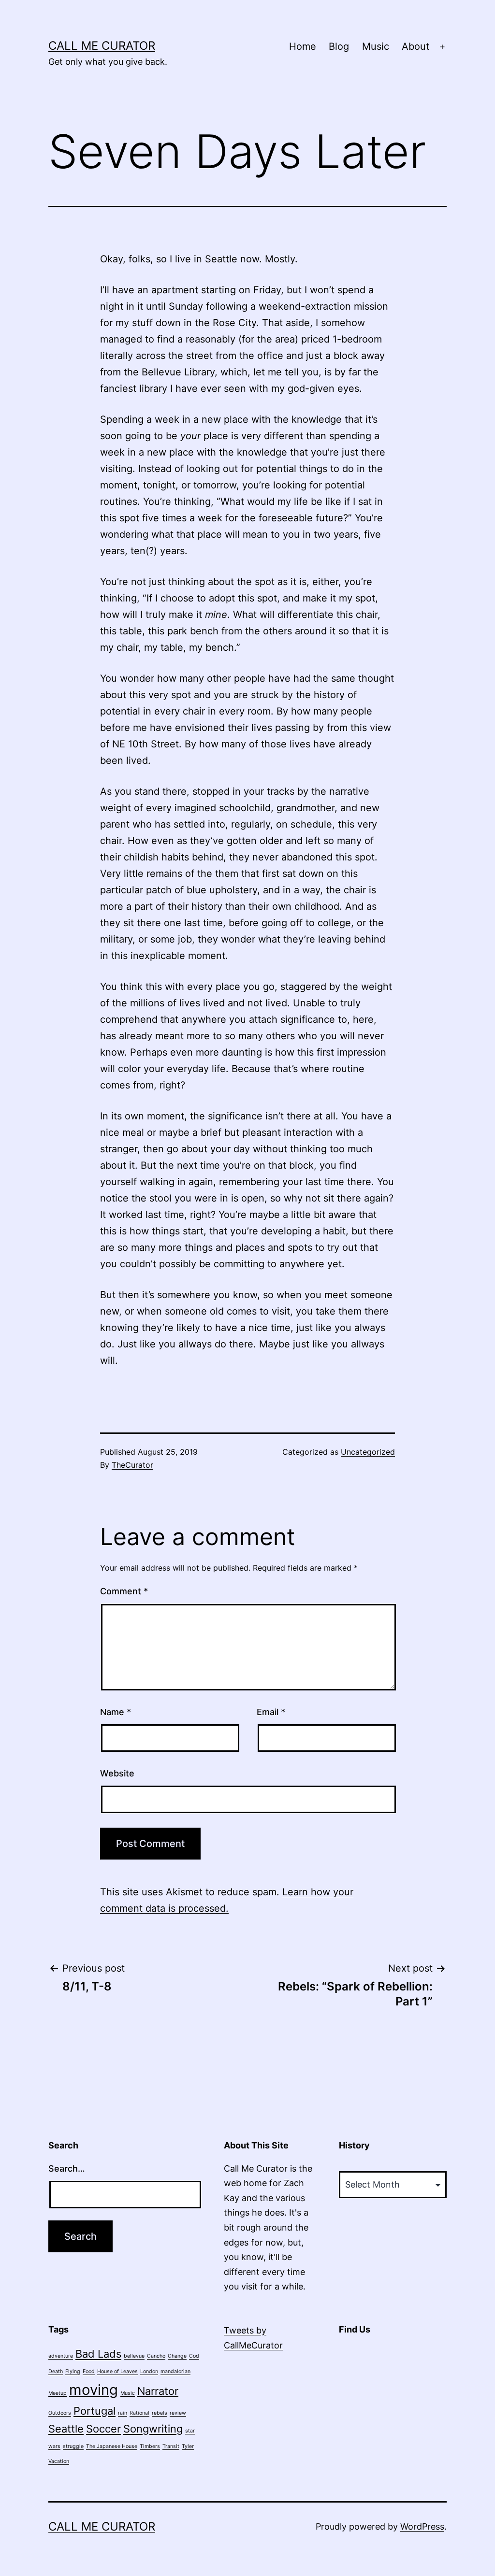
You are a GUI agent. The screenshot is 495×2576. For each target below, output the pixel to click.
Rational (139, 2413)
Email (271, 1712)
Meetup (58, 2393)
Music (376, 46)
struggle (73, 2446)
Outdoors (60, 2413)
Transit (171, 2446)
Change (177, 2356)
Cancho (156, 2356)
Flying (73, 2371)
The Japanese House (112, 2446)
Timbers (150, 2446)
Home (303, 46)
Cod (194, 2356)
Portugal (95, 2411)
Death (56, 2371)
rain (123, 2413)
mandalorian (175, 2371)
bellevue (134, 2356)
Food (89, 2371)
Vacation (59, 2461)
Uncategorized (368, 1452)
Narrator (158, 2391)
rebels (160, 2413)
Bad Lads (98, 2354)
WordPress (422, 2526)
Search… (67, 2168)
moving (94, 2390)
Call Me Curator (102, 46)
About (415, 46)
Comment (124, 1591)
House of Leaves (117, 2371)
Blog (339, 46)
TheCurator (132, 1465)
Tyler (188, 2446)
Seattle (66, 2429)
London (149, 2371)
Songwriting (153, 2429)
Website (117, 1773)
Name (116, 1712)
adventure (61, 2356)
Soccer (103, 2429)
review (178, 2413)
